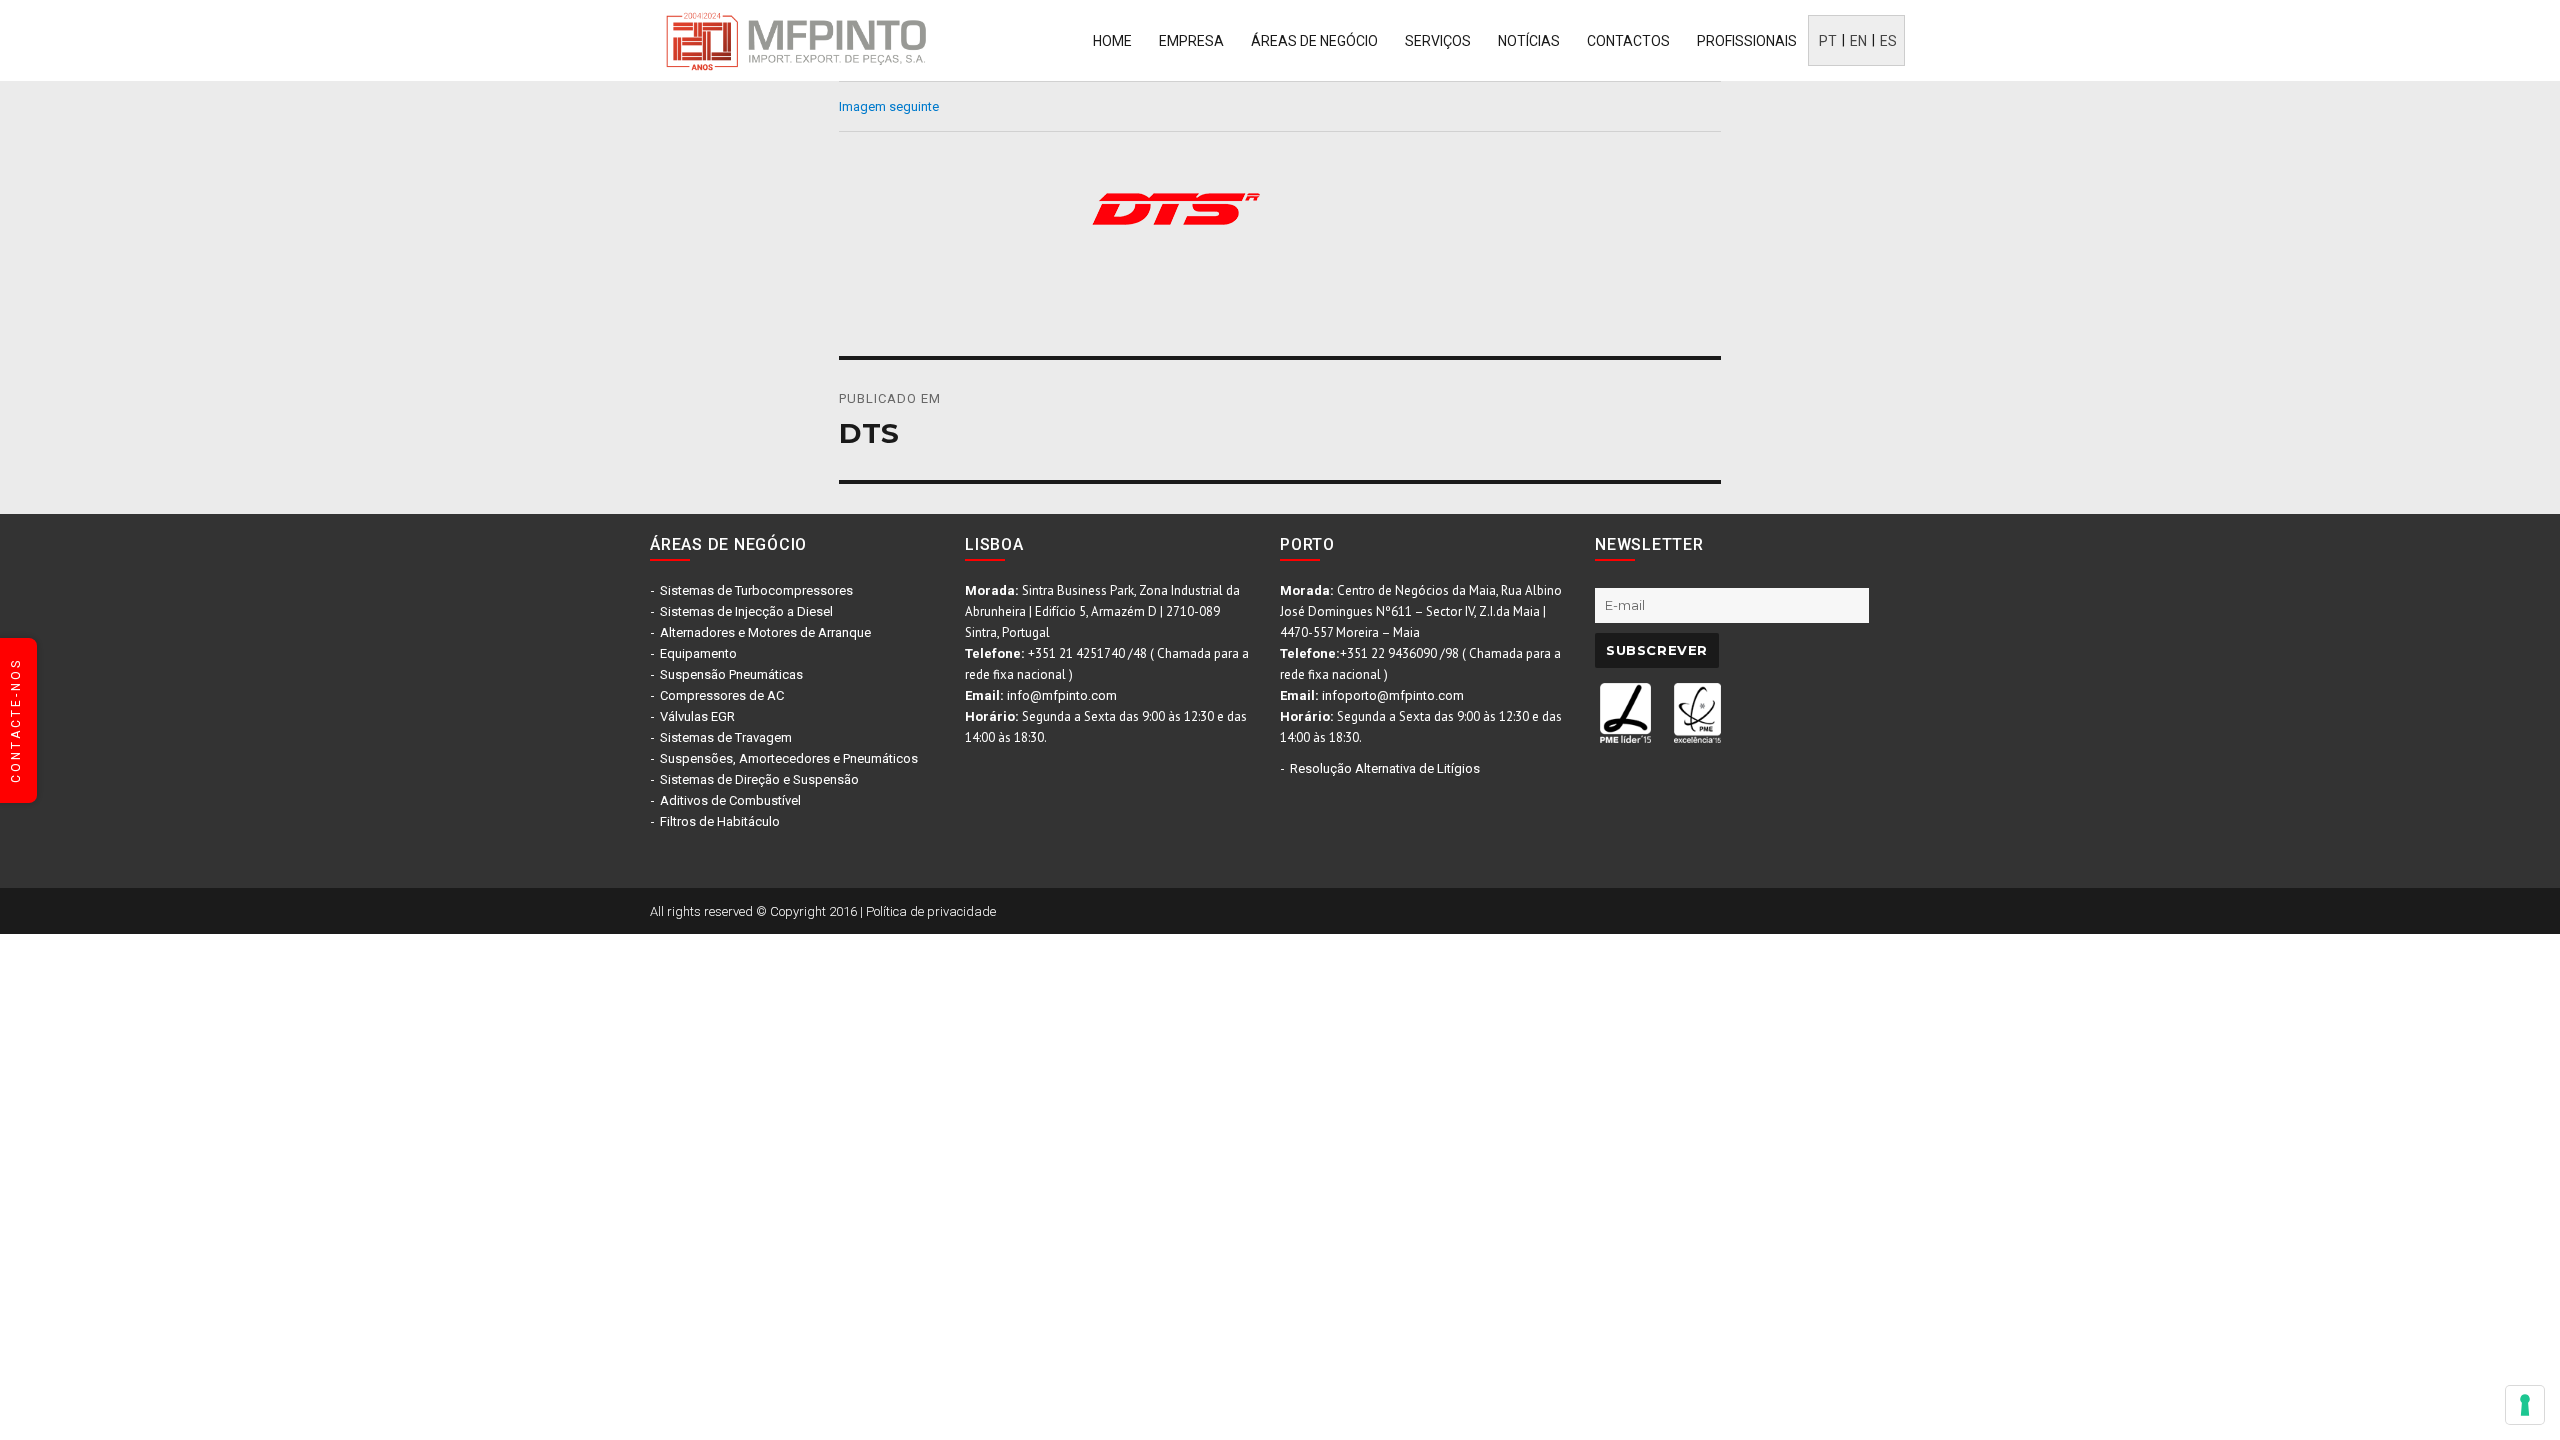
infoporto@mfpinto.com (1393, 695)
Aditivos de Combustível (730, 800)
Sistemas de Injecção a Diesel (746, 611)
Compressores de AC (722, 695)
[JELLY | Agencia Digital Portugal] (1700, 909)
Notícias (1529, 41)
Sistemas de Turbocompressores (756, 590)
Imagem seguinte (889, 106)
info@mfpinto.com (1062, 695)
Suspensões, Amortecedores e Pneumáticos (789, 758)
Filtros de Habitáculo (720, 821)
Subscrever (1657, 650)
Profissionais (1747, 41)
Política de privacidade (931, 911)
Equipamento (698, 653)
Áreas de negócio (1314, 41)
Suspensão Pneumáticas (731, 674)
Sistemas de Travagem (726, 737)
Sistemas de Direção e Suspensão (759, 779)
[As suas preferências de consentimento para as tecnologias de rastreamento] (2525, 1405)
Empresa (1191, 41)
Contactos (1628, 41)
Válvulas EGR (697, 716)
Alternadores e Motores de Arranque (765, 632)
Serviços (1438, 41)
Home (1112, 41)
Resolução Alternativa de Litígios (1385, 768)
